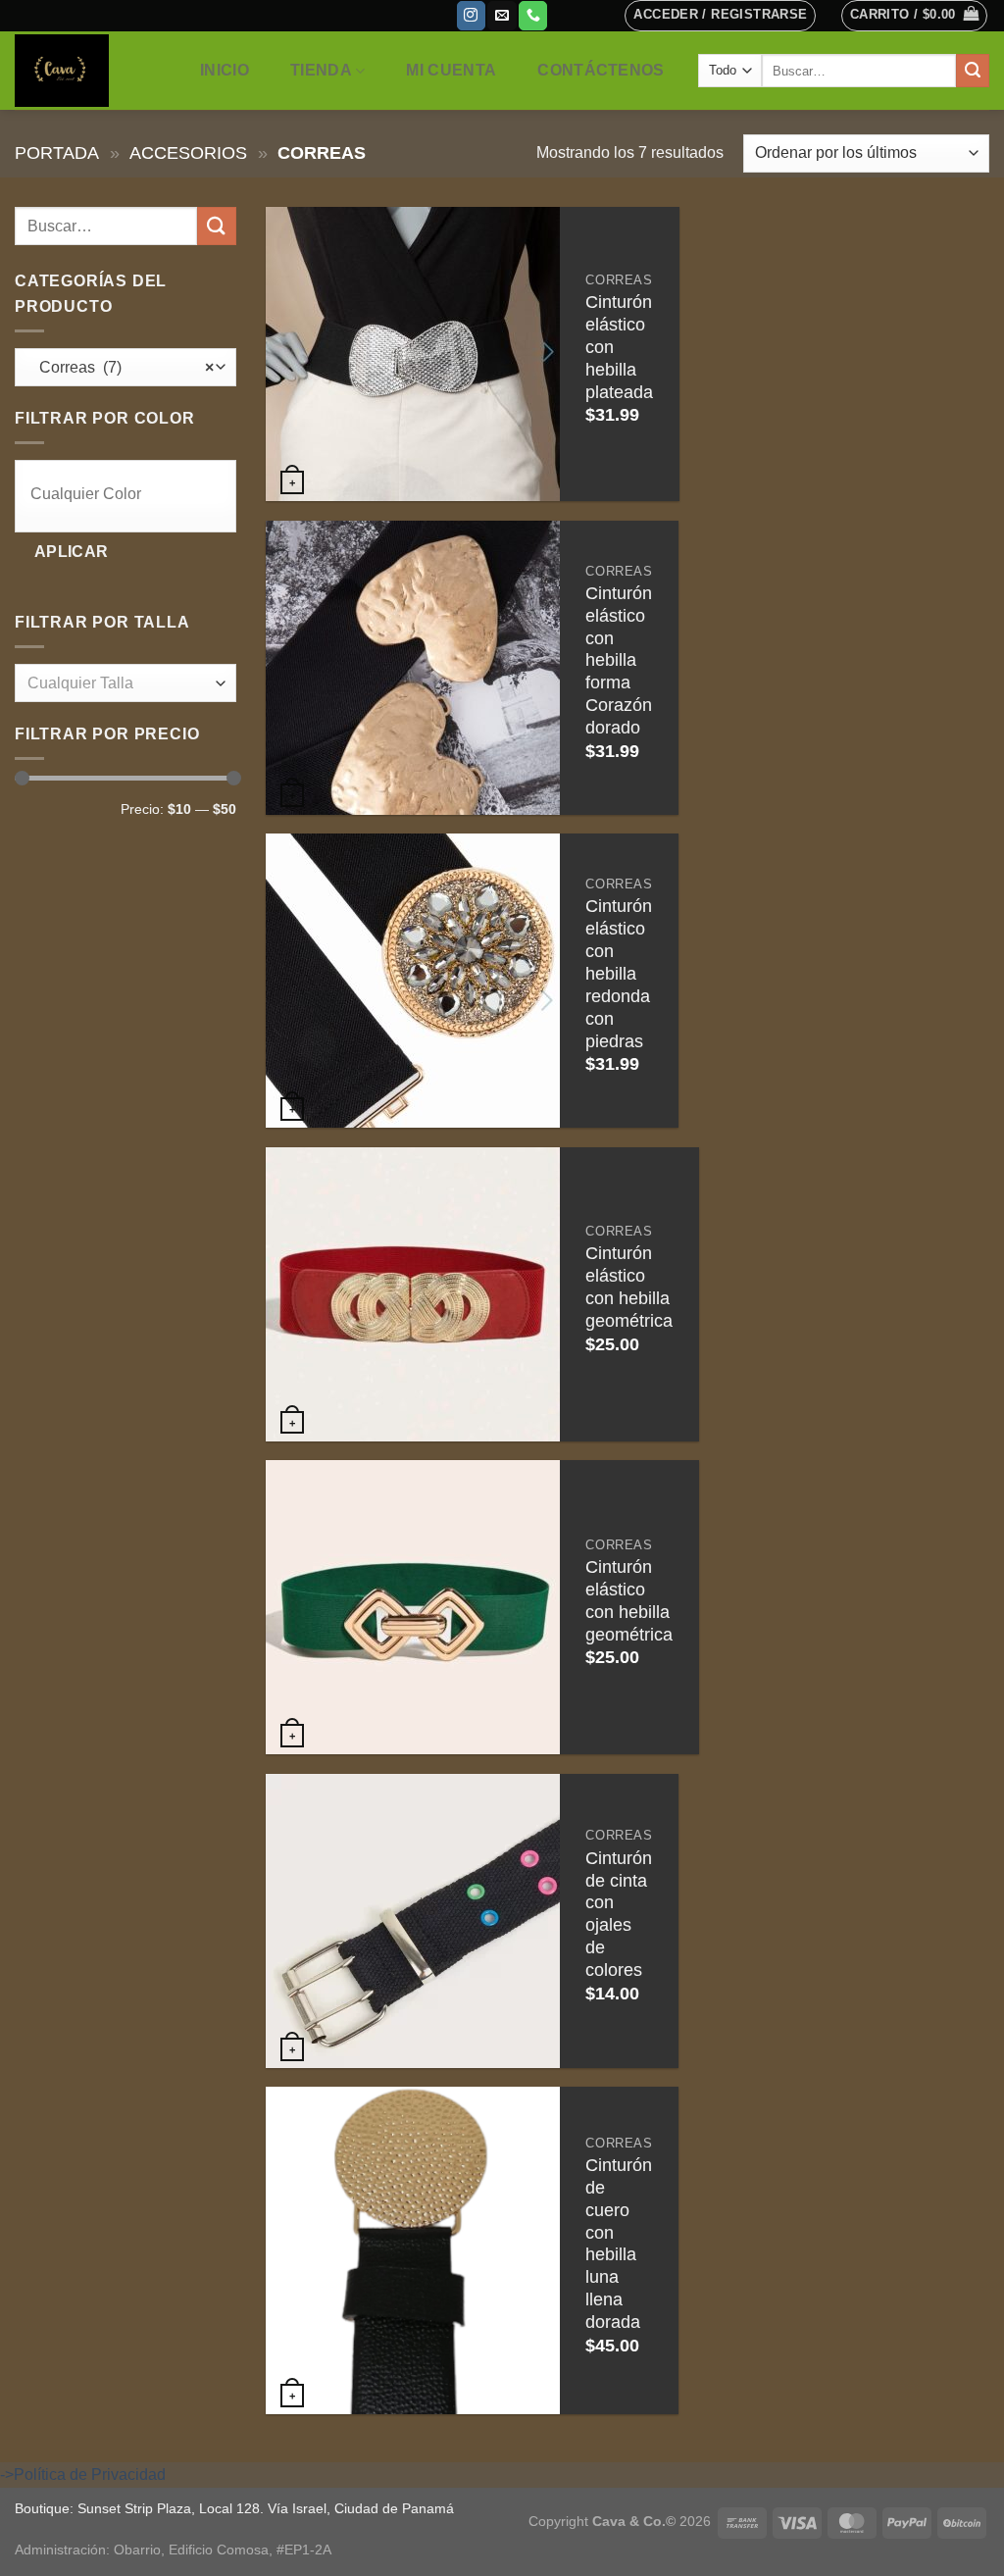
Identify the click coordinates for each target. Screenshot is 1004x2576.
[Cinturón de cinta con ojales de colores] (413, 1921)
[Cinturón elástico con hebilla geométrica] (413, 1294)
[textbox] (130, 495)
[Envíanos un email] (502, 16)
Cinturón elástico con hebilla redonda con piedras (619, 973)
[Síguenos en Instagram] (471, 16)
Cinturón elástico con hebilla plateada (619, 347)
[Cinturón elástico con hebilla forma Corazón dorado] (413, 668)
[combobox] (125, 367)
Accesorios (188, 152)
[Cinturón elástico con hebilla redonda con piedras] (413, 981)
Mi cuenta (451, 70)
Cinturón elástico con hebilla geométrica (629, 1287)
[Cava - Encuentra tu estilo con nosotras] (87, 71)
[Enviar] (973, 71)
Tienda (321, 70)
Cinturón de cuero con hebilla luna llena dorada (619, 2244)
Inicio (225, 70)
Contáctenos (601, 70)
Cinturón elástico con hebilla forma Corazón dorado (619, 660)
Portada (57, 152)
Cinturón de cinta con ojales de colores (619, 1914)
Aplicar (72, 552)
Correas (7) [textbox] (121, 367)
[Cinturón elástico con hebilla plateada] (413, 354)
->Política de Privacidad (83, 2475)
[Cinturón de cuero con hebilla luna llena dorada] (413, 2250)
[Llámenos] (533, 16)
